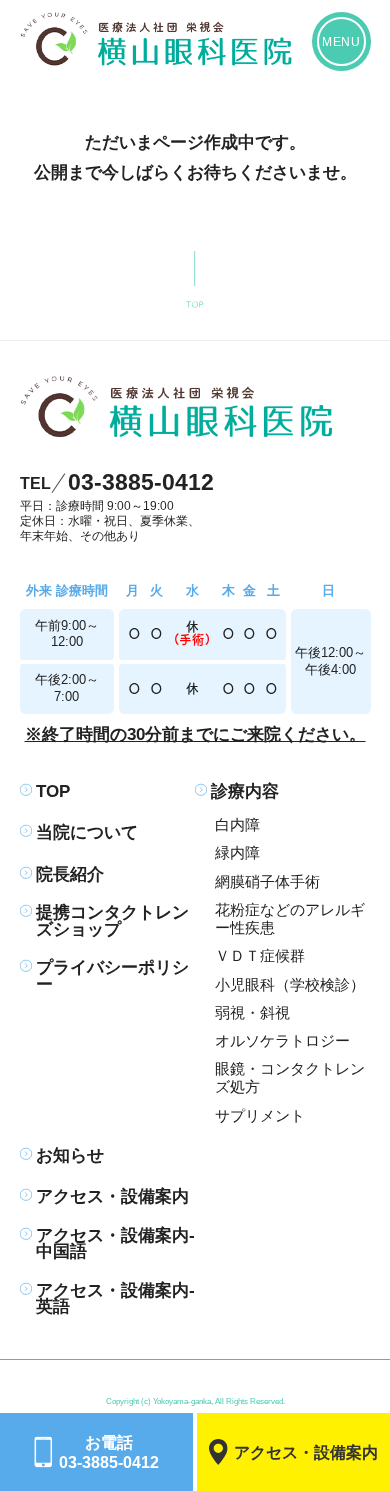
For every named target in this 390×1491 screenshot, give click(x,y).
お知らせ (70, 1156)
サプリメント (260, 1116)
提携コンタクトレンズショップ (112, 922)
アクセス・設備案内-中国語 (115, 1245)
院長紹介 (70, 875)
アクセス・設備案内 (112, 1197)
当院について (87, 833)
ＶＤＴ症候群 (260, 956)
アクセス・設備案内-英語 (115, 1300)
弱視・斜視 (252, 1013)
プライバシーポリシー (112, 977)
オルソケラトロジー (282, 1041)
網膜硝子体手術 (267, 882)
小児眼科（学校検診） (290, 985)
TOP (53, 792)
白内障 (237, 825)
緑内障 (237, 853)
